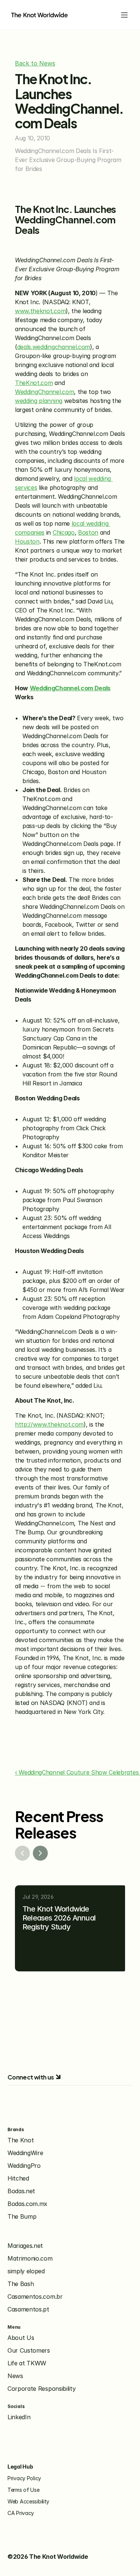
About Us (21, 2338)
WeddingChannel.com (44, 392)
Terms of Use (24, 2490)
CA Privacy (21, 2513)
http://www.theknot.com (49, 1424)
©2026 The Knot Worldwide (48, 2557)
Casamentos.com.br (35, 2297)
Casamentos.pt (28, 2309)
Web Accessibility (28, 2501)
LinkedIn (19, 2417)
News (15, 2376)
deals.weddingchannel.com (54, 347)
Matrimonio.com (30, 2258)
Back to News (35, 63)
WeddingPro (24, 2166)
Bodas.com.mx (27, 2204)
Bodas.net (21, 2191)
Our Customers (29, 2350)
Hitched (18, 2178)
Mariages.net (25, 2246)
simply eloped (26, 2271)
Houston (27, 541)
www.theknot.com (40, 311)
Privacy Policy (24, 2478)
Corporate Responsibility (41, 2389)
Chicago (64, 532)
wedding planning (39, 401)
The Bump (22, 2216)
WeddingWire (25, 2153)
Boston (88, 532)
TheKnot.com (34, 383)
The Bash (21, 2284)
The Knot (21, 2140)
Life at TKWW (27, 2363)
